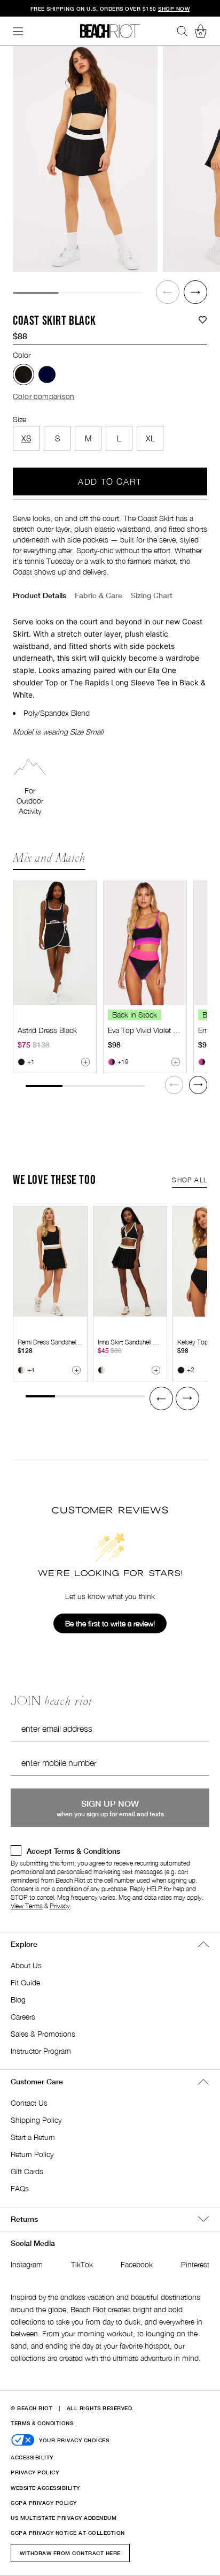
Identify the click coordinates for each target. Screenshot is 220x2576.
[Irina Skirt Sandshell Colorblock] (130, 1262)
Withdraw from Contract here (70, 2553)
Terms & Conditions (42, 2423)
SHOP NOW (174, 9)
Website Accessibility (45, 2488)
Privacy (60, 1906)
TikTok (82, 2264)
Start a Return (33, 2137)
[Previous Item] (168, 292)
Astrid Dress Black (47, 1030)
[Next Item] (195, 292)
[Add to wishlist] (203, 320)
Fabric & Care (99, 595)
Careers (23, 2017)
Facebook (137, 2264)
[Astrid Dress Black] (55, 943)
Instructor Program (41, 2051)
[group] (85, 159)
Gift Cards (27, 2171)
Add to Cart (110, 481)
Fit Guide (25, 1982)
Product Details (40, 595)
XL (150, 438)
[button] (168, 292)
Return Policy (32, 2154)
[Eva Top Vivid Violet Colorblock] (145, 943)
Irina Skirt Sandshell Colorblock (140, 1342)
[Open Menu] (18, 31)
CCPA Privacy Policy (44, 2503)
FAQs (20, 2188)
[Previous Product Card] (161, 1398)
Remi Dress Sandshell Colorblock (63, 1342)
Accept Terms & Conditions (73, 1851)
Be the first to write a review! (110, 1623)
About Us (26, 1965)
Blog (18, 2000)
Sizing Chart (152, 595)
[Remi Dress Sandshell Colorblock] (50, 1262)
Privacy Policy (35, 2472)
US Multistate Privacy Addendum (64, 2518)
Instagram (27, 2264)
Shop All (190, 1180)
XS (26, 438)
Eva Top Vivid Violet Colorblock (158, 1030)
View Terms (27, 1906)
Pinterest (195, 2264)
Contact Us (29, 2103)
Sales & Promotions (43, 2034)
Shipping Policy (36, 2120)
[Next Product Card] (198, 1085)
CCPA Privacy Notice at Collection (68, 2533)
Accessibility (32, 2457)
